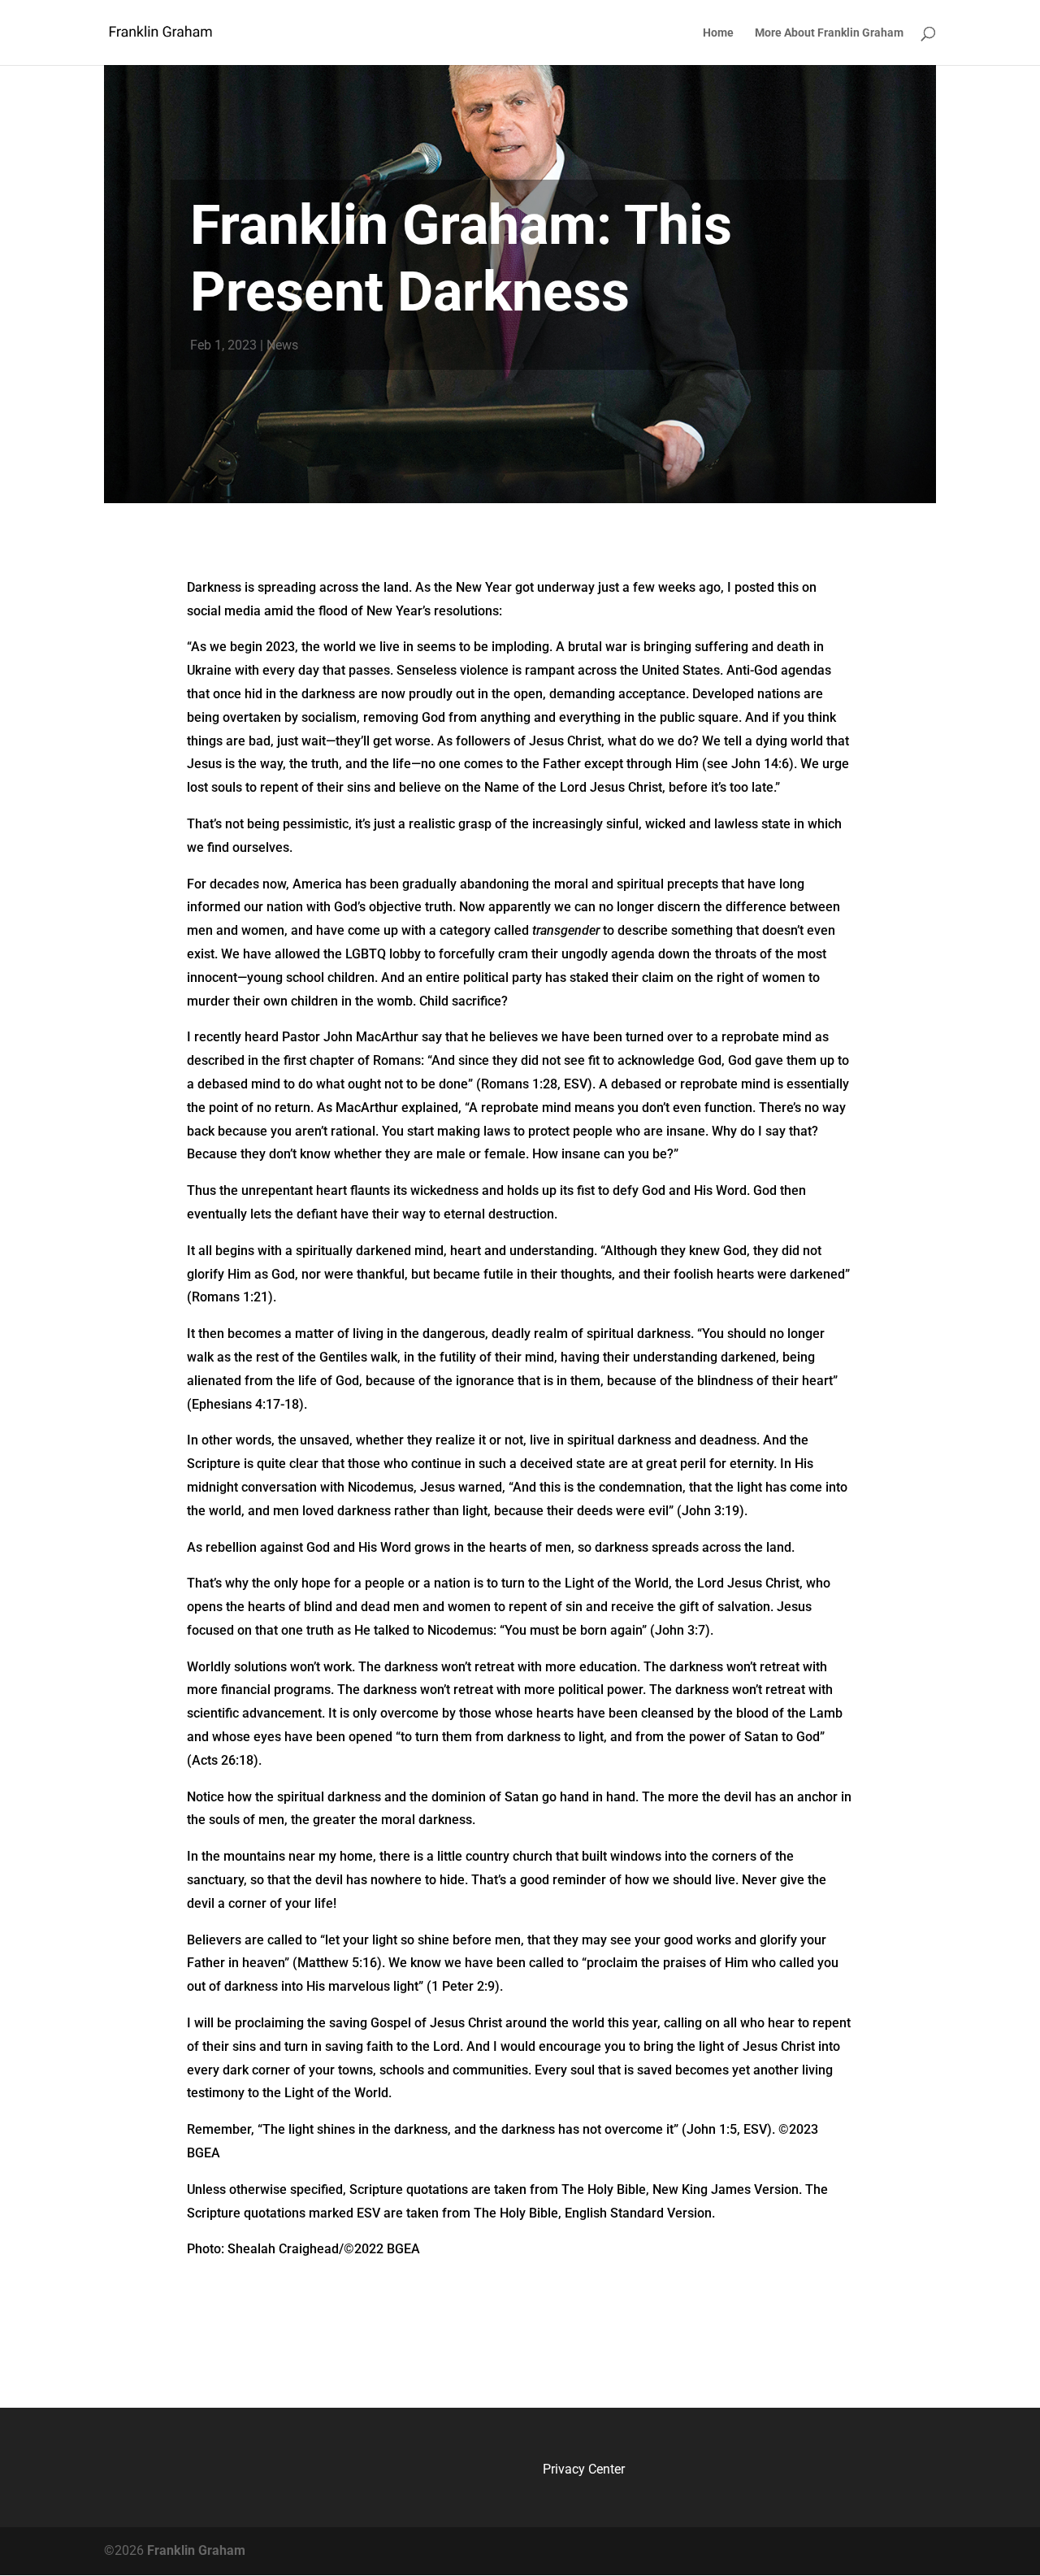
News (282, 345)
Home (718, 33)
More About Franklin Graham (829, 33)
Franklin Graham (195, 2550)
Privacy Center (584, 2469)
